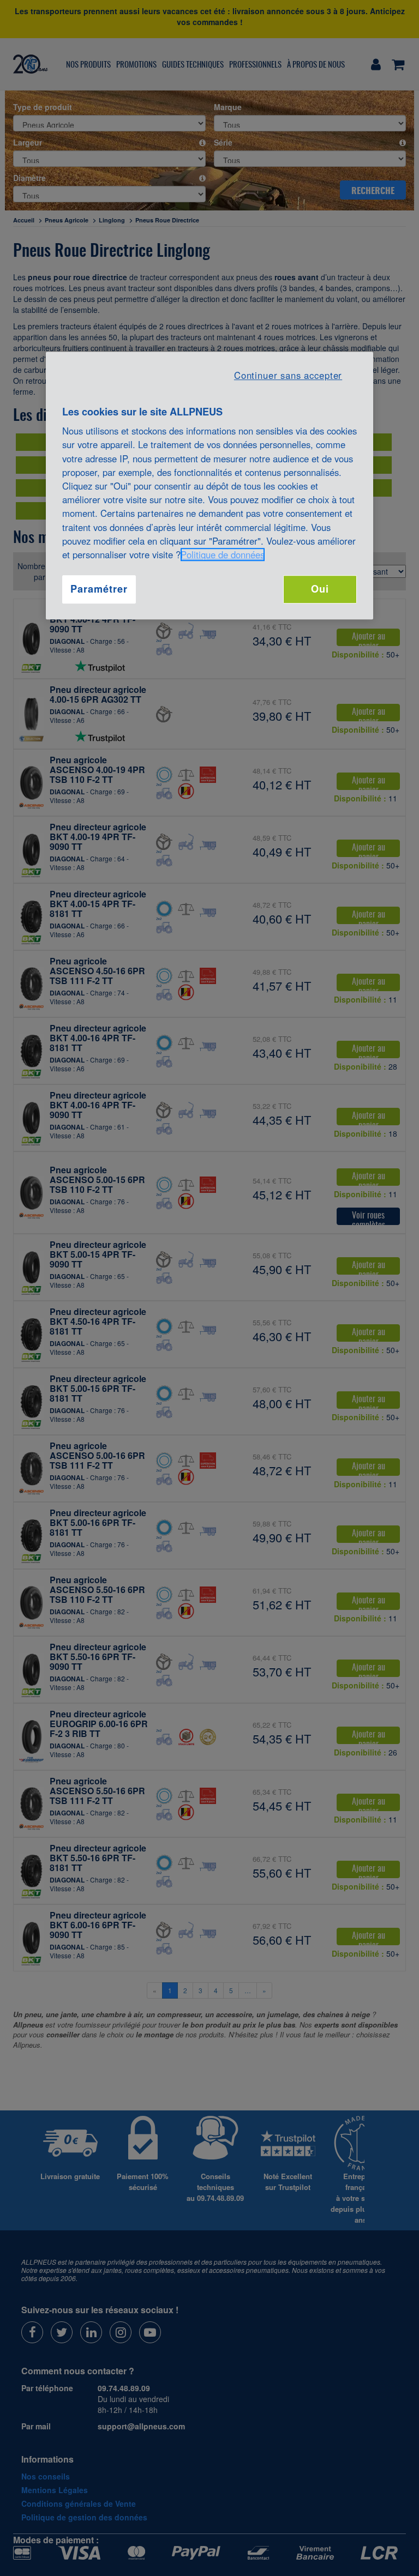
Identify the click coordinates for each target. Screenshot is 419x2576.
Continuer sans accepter (288, 375)
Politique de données (223, 554)
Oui (320, 589)
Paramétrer (99, 589)
